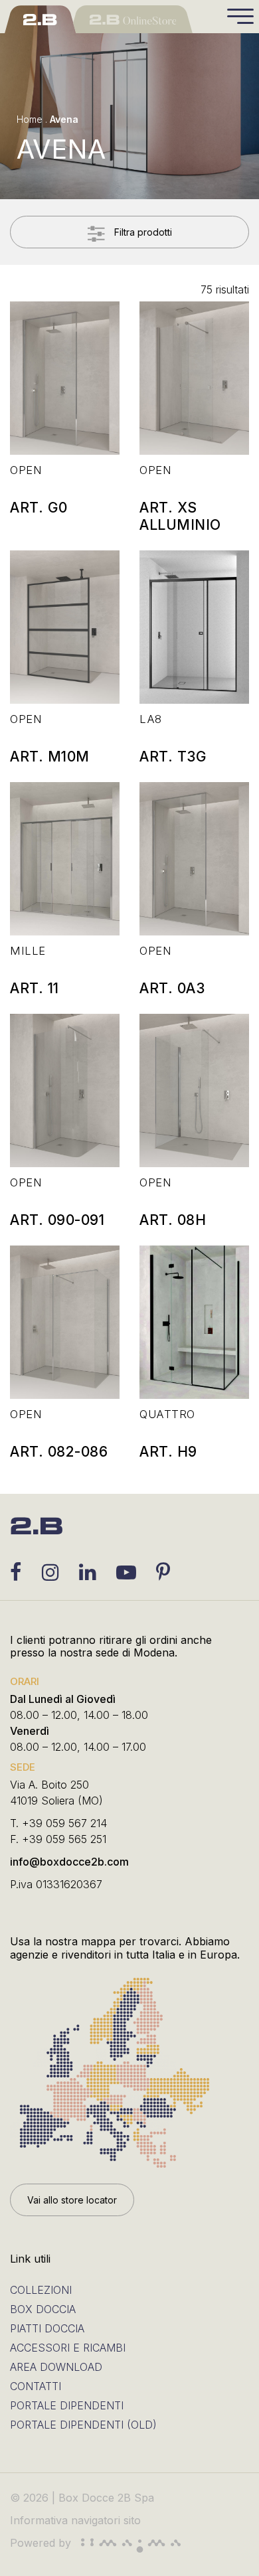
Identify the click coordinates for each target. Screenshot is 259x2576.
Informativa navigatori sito (75, 2520)
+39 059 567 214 (64, 1823)
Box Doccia (43, 2309)
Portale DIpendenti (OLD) (83, 2425)
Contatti (36, 2386)
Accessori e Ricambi (68, 2348)
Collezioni (41, 2290)
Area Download (56, 2367)
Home (30, 119)
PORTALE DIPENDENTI (67, 2405)
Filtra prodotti (142, 232)
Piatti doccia (47, 2328)
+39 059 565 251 (64, 1839)
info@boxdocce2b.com (69, 1862)
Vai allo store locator (72, 2200)
